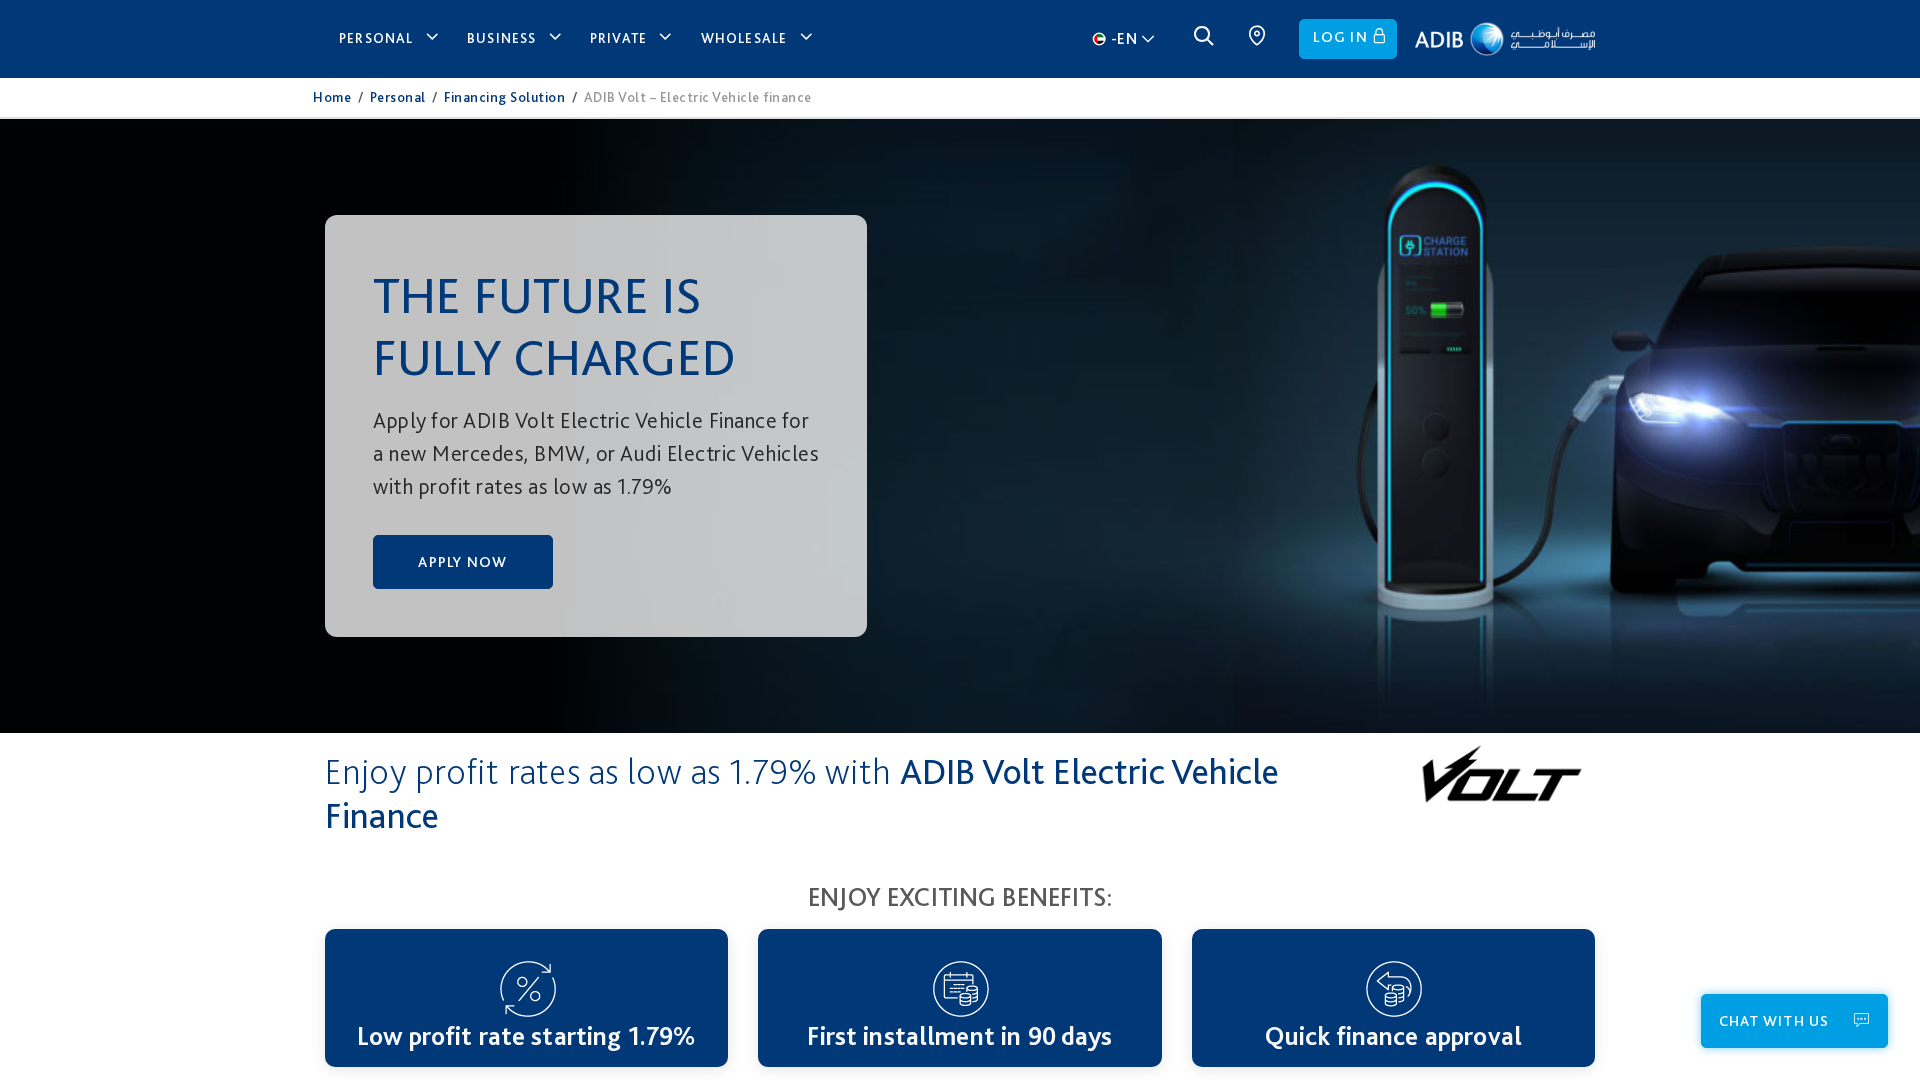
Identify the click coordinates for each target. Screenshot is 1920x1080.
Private (618, 38)
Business (502, 38)
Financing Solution (504, 97)
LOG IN (1340, 37)
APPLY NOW (462, 562)
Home (332, 97)
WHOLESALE (744, 38)
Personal (376, 38)
